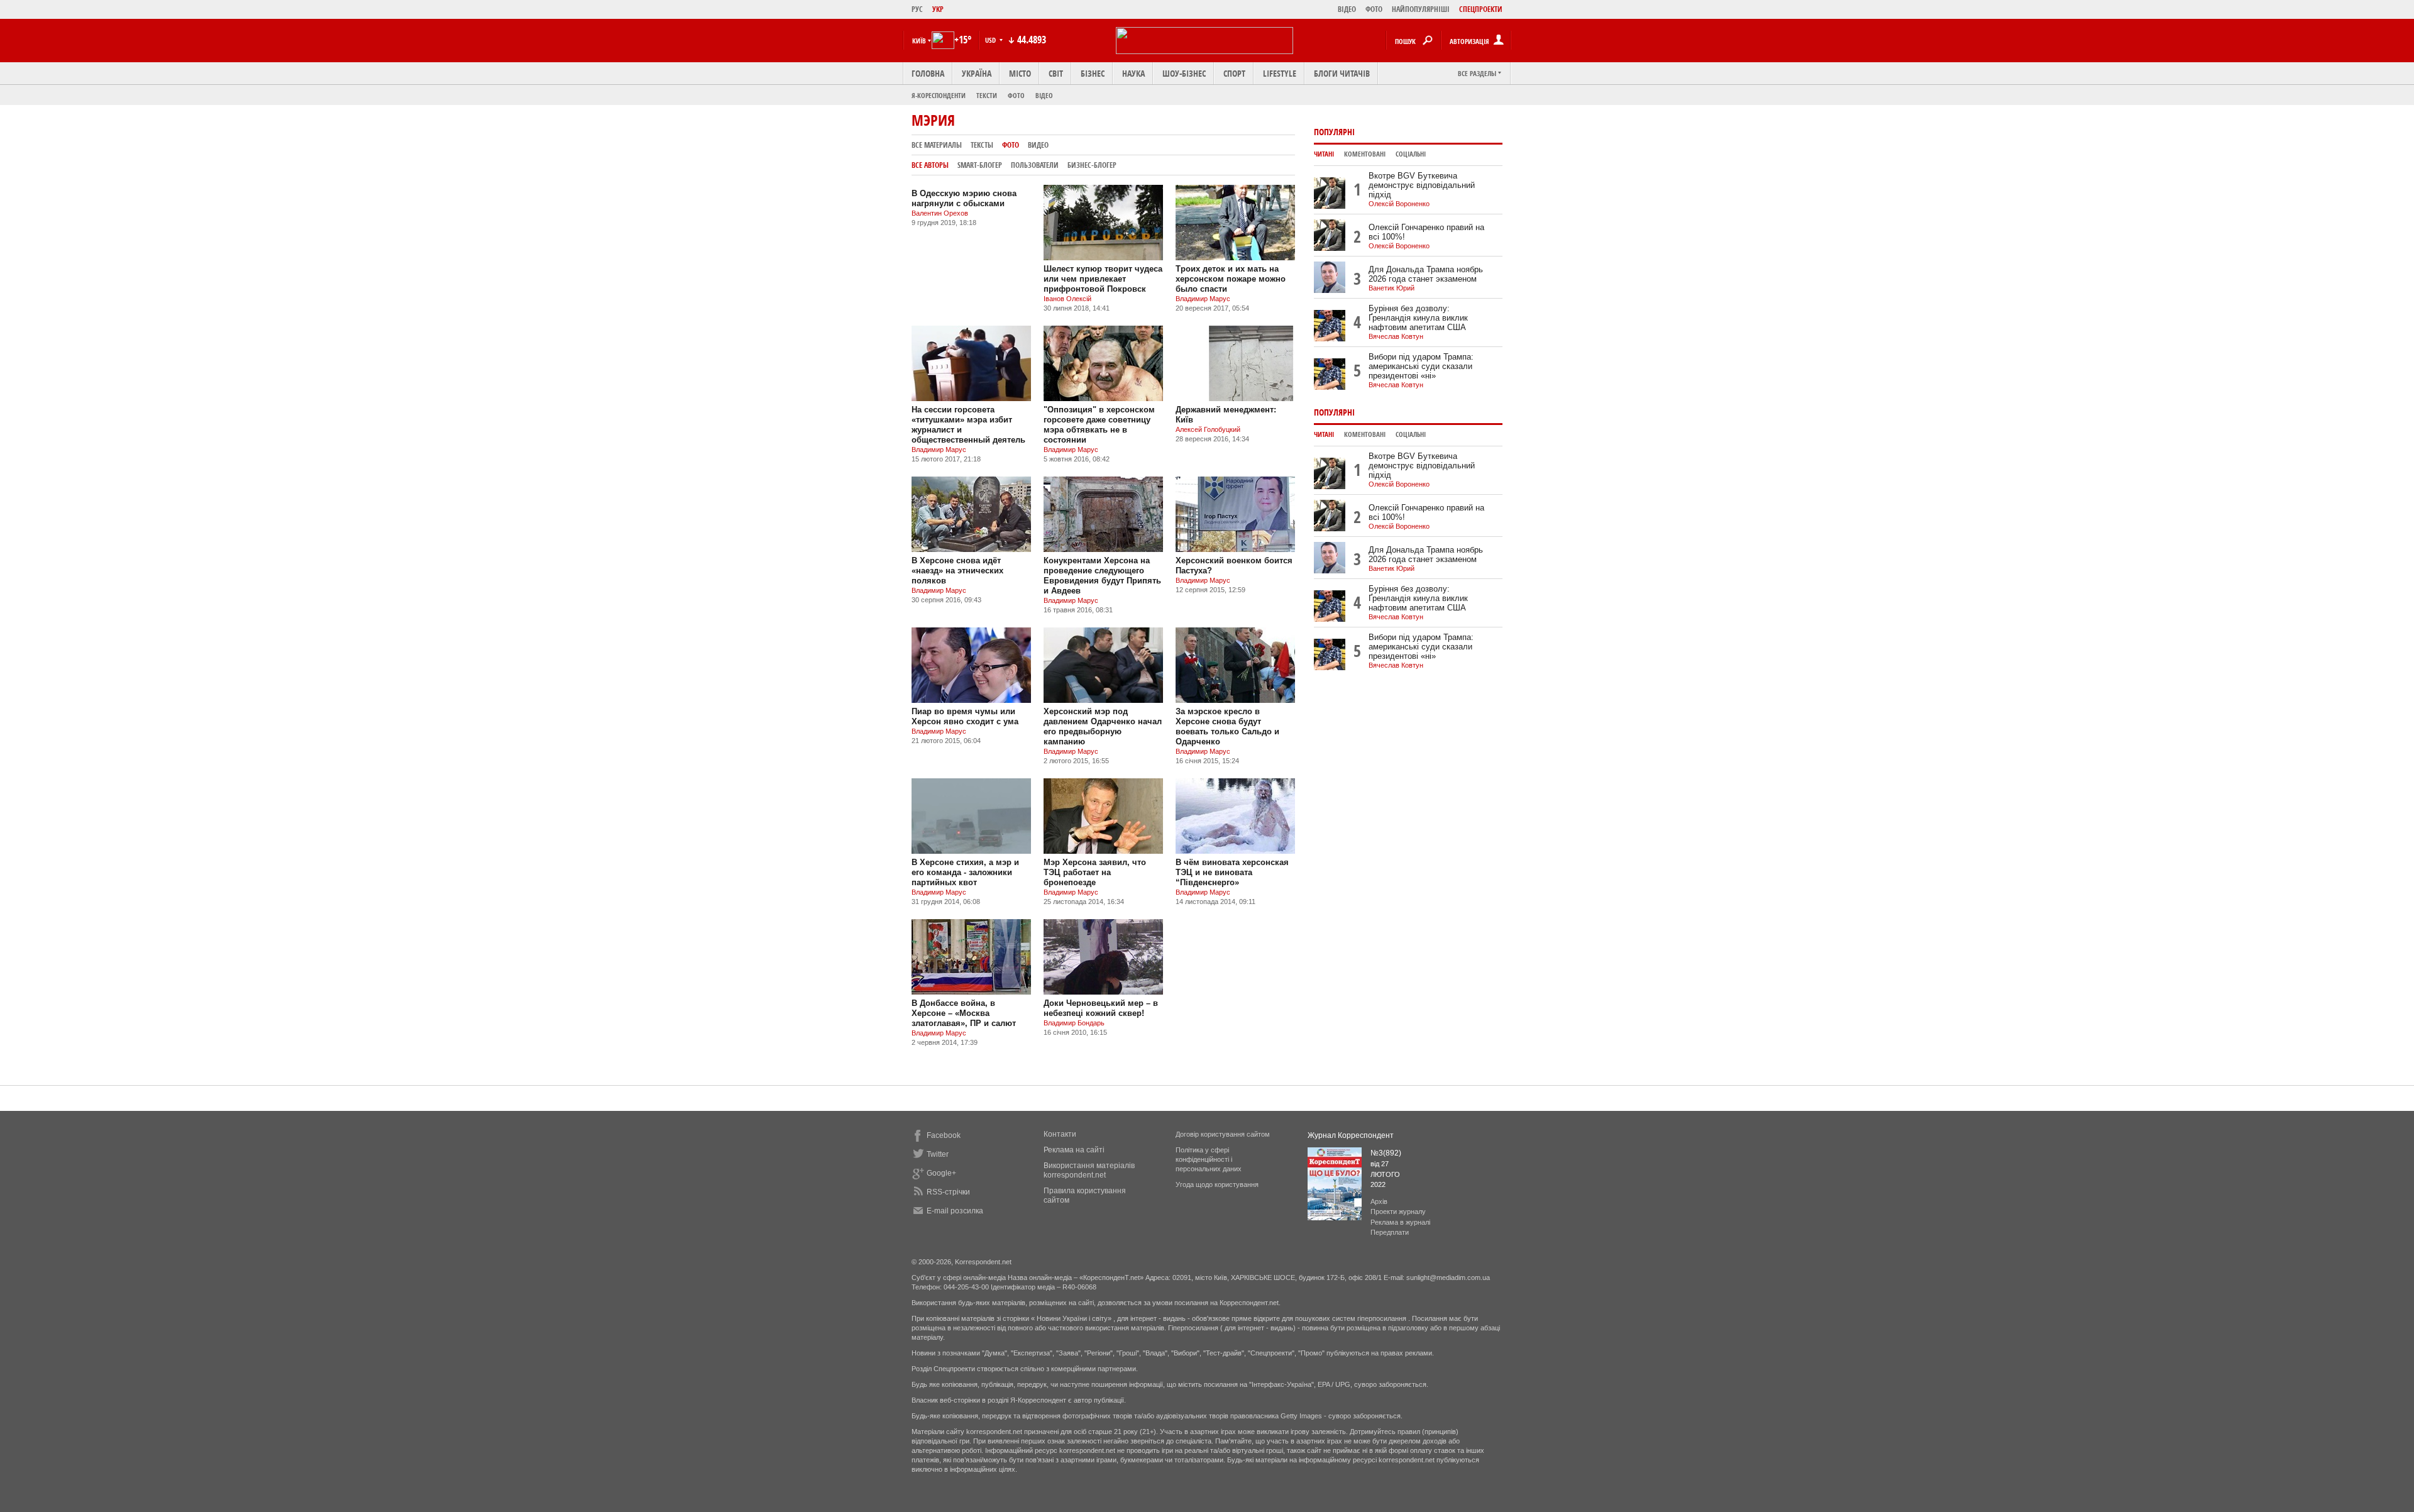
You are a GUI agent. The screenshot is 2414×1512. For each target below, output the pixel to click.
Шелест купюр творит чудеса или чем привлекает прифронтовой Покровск (1103, 279)
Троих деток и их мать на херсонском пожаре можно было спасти (1231, 279)
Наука (1133, 73)
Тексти (987, 95)
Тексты (982, 145)
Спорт (1234, 73)
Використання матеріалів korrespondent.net (1089, 1170)
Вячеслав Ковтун (1396, 336)
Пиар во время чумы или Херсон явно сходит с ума (965, 716)
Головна (928, 73)
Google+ (941, 1173)
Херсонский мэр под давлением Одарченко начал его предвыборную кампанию (1103, 726)
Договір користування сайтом (1223, 1134)
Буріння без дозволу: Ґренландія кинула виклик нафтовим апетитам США (1418, 318)
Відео (1044, 95)
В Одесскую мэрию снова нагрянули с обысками (964, 198)
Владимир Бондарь (1074, 1023)
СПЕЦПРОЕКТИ (1481, 9)
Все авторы (930, 165)
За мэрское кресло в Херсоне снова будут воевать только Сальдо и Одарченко (1227, 726)
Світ (1056, 73)
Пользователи (1035, 165)
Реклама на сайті (1074, 1150)
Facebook (944, 1135)
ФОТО (1374, 9)
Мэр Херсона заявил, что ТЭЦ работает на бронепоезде (1095, 872)
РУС (917, 9)
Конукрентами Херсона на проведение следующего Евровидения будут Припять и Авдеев (1102, 576)
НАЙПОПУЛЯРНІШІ (1421, 9)
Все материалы (937, 145)
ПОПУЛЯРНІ (1334, 132)
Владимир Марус (1203, 299)
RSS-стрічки (948, 1192)
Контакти (1060, 1134)
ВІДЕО (1347, 9)
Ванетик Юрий (1392, 288)
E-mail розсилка (955, 1211)
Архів (1379, 1201)
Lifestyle (1280, 73)
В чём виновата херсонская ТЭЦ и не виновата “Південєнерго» (1232, 872)
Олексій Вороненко (1399, 204)
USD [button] (991, 40)
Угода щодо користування (1217, 1184)
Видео (1038, 145)
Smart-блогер (980, 165)
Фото (1016, 95)
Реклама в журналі (1400, 1222)
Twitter (938, 1154)
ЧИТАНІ (1324, 154)
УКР (938, 9)
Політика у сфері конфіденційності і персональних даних (1209, 1159)
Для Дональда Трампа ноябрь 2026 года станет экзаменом (1426, 274)
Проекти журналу (1398, 1211)
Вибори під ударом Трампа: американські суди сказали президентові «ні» (1421, 366)
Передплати (1390, 1232)
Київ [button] (919, 41)
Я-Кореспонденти (939, 95)
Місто (1020, 73)
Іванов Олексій (1067, 299)
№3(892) (1386, 1153)
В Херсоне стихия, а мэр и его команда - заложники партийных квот (965, 872)
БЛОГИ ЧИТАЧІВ (1342, 73)
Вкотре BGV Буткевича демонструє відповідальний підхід (1422, 185)
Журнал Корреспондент (1351, 1135)
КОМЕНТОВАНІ (1365, 154)
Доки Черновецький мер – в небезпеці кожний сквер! (1101, 1008)
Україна (977, 73)
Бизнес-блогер (1092, 165)
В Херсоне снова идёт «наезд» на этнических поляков (957, 571)
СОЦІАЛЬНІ (1411, 154)
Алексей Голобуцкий (1208, 429)
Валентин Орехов (940, 213)
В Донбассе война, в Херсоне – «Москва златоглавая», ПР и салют (964, 1013)
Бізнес (1093, 73)
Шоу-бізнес (1184, 73)
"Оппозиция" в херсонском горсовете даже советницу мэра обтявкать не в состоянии (1099, 425)
